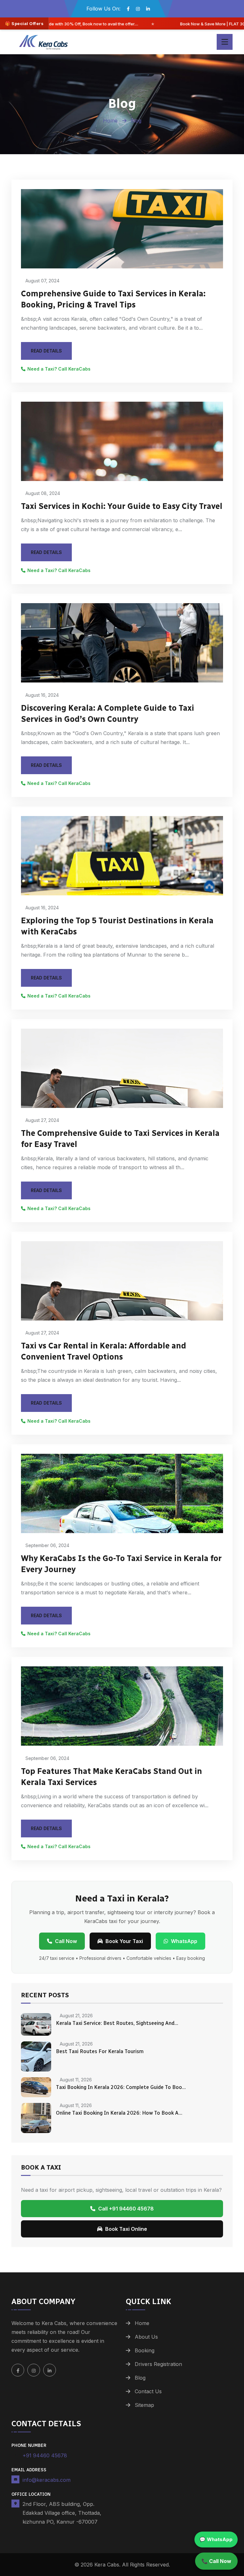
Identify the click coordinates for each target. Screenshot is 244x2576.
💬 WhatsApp (216, 2539)
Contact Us (148, 2391)
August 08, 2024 (42, 493)
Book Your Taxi (124, 1941)
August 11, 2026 (75, 2080)
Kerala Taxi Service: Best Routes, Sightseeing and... (117, 2023)
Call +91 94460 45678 (126, 2209)
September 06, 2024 (47, 1545)
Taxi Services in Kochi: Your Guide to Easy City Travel (122, 506)
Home (111, 121)
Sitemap (144, 2405)
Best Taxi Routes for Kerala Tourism (100, 2051)
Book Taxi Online (126, 2229)
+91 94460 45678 (45, 2455)
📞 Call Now (216, 2561)
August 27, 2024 (42, 1120)
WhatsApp (184, 1941)
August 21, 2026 (76, 2016)
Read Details (46, 351)
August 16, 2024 (41, 695)
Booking (145, 2350)
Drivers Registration (158, 2364)
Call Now (66, 1941)
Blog (140, 2378)
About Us (146, 2337)
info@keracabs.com (47, 2480)
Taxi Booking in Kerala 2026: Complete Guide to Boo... (121, 2087)
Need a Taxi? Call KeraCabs (59, 369)
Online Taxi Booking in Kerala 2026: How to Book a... (119, 2113)
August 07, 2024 (42, 281)
